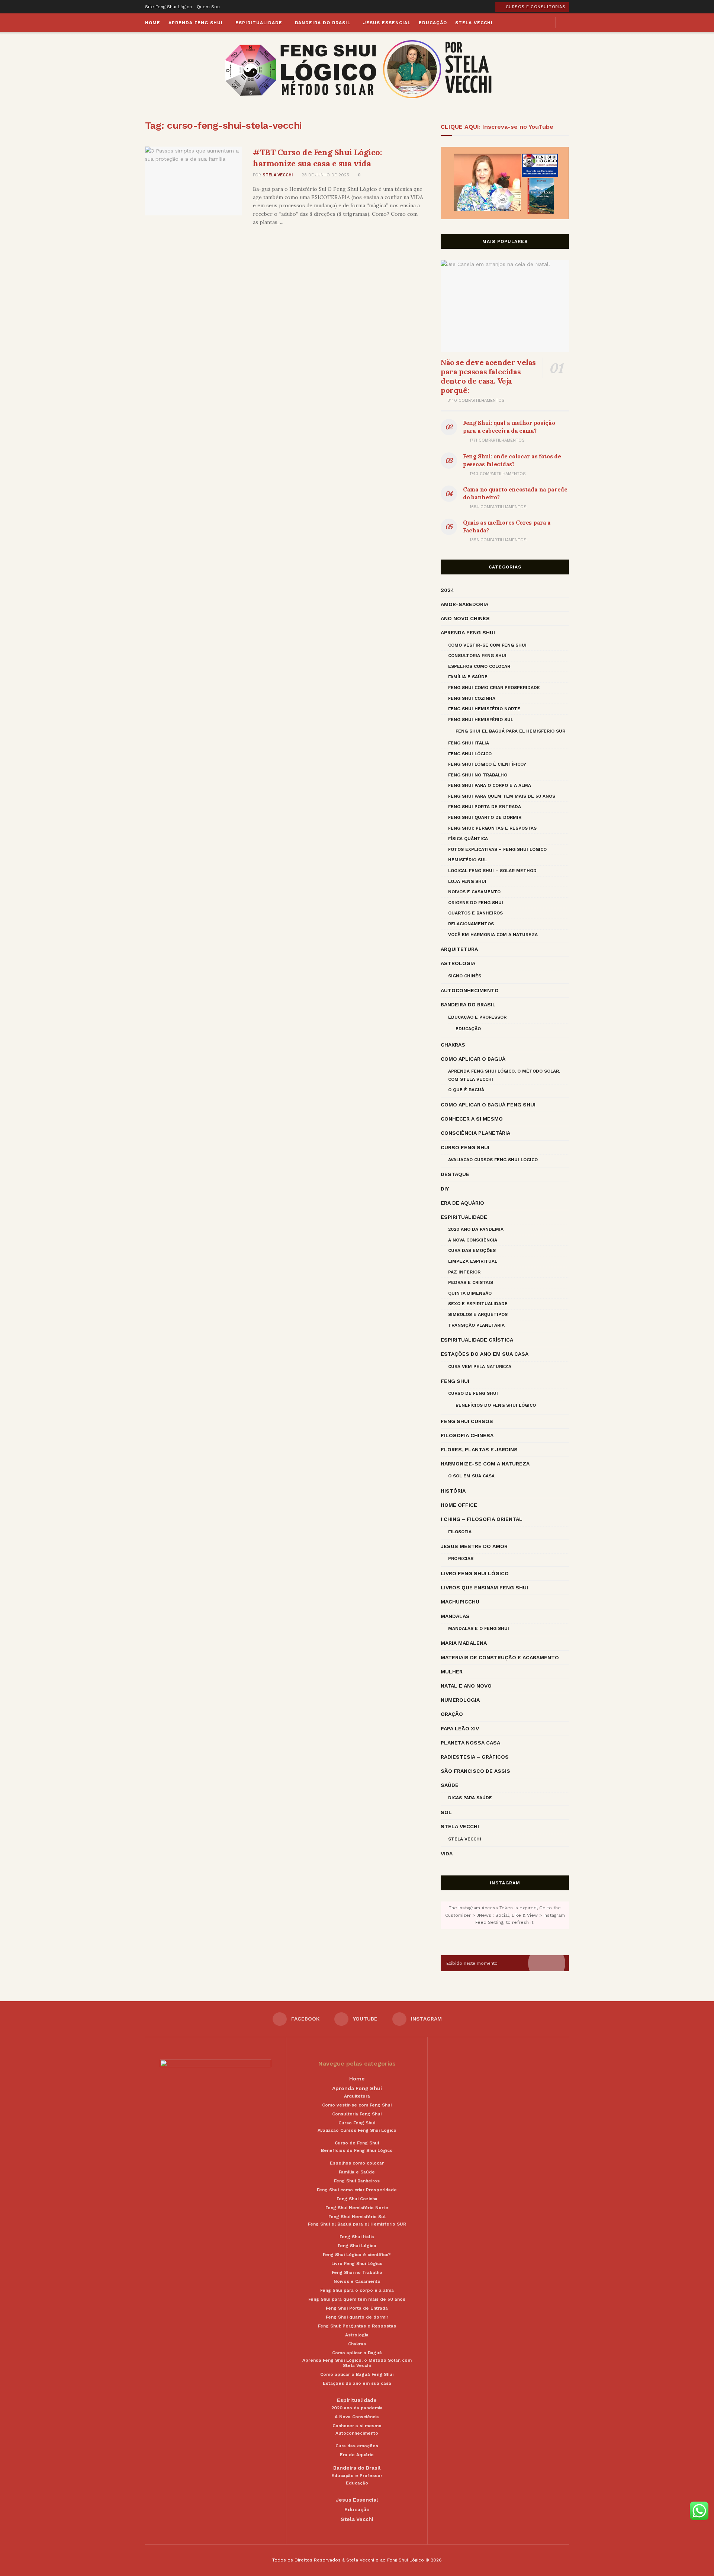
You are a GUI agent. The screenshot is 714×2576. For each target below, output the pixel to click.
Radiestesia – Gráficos (475, 1757)
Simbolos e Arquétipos (478, 1314)
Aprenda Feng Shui (196, 23)
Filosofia (460, 1532)
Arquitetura (459, 949)
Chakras (453, 1045)
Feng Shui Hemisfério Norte (484, 709)
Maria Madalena (464, 1643)
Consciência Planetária (475, 1133)
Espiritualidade (259, 23)
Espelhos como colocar (479, 666)
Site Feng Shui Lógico (169, 7)
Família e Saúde (468, 677)
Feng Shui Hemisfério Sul (481, 720)
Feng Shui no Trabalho (478, 775)
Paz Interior (464, 1272)
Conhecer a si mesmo (472, 1119)
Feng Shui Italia (469, 743)
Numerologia (460, 1700)
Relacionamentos (471, 924)
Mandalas (455, 1616)
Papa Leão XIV (460, 1728)
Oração (452, 1714)
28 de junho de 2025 (325, 175)
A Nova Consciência (473, 1240)
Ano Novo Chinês (465, 618)
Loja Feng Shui (467, 881)
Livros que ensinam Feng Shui (484, 1587)
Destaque (455, 1174)
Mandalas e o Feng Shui (479, 1628)
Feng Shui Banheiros (357, 2181)
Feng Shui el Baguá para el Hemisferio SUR (510, 731)
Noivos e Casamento (474, 892)
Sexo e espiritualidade (478, 1304)
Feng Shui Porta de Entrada (485, 807)
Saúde (450, 1785)
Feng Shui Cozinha (472, 698)
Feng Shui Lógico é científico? (487, 764)
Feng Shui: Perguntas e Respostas (492, 828)
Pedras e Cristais (471, 1282)
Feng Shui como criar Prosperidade (494, 688)
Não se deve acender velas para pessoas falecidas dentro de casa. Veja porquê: (488, 376)
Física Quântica (468, 839)
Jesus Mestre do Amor (474, 1546)
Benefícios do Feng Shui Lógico (496, 1405)
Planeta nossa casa (470, 1743)
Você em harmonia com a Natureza (493, 935)
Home (153, 23)
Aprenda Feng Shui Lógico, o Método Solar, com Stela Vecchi (504, 1075)
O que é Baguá (466, 1090)
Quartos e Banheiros (475, 913)
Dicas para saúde (470, 1798)
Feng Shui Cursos (467, 1421)
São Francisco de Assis (475, 1771)
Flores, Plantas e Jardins (479, 1449)
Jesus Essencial (387, 23)
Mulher (452, 1672)
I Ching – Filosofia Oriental (482, 1519)
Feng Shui (455, 1381)
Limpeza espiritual (473, 1261)
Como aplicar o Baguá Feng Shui (488, 1105)
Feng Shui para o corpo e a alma (490, 785)
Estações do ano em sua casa (485, 1354)
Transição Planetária (476, 1325)
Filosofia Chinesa (467, 1435)
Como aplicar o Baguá (473, 1059)
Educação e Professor (477, 1017)
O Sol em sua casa (471, 1476)
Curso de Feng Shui (473, 1393)
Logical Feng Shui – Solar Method (492, 871)
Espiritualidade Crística (477, 1340)
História (453, 1491)
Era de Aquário (462, 1203)
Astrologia (458, 963)
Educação (433, 23)
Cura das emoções (472, 1250)
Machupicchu (460, 1602)
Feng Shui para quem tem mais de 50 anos (502, 796)
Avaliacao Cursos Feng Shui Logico (493, 1160)
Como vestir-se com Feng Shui (487, 645)
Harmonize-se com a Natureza (485, 1464)
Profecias (461, 1558)
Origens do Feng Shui (476, 903)
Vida (447, 1853)
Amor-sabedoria (464, 604)
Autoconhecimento (470, 990)
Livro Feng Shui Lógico (475, 1573)
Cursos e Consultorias (535, 7)
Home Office (459, 1505)
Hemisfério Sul (467, 860)
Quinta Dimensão (470, 1293)
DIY (445, 1189)
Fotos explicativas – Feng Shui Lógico (497, 849)
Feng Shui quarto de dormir (485, 817)
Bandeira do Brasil (323, 23)
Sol (446, 1812)
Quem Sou (208, 7)
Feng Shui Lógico (470, 754)
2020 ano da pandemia (476, 1229)
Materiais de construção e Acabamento (500, 1657)
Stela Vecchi (474, 23)
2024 (448, 590)
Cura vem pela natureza (480, 1367)
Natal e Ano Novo (466, 1686)
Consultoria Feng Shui (477, 656)
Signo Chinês (465, 976)
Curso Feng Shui (465, 1147)
